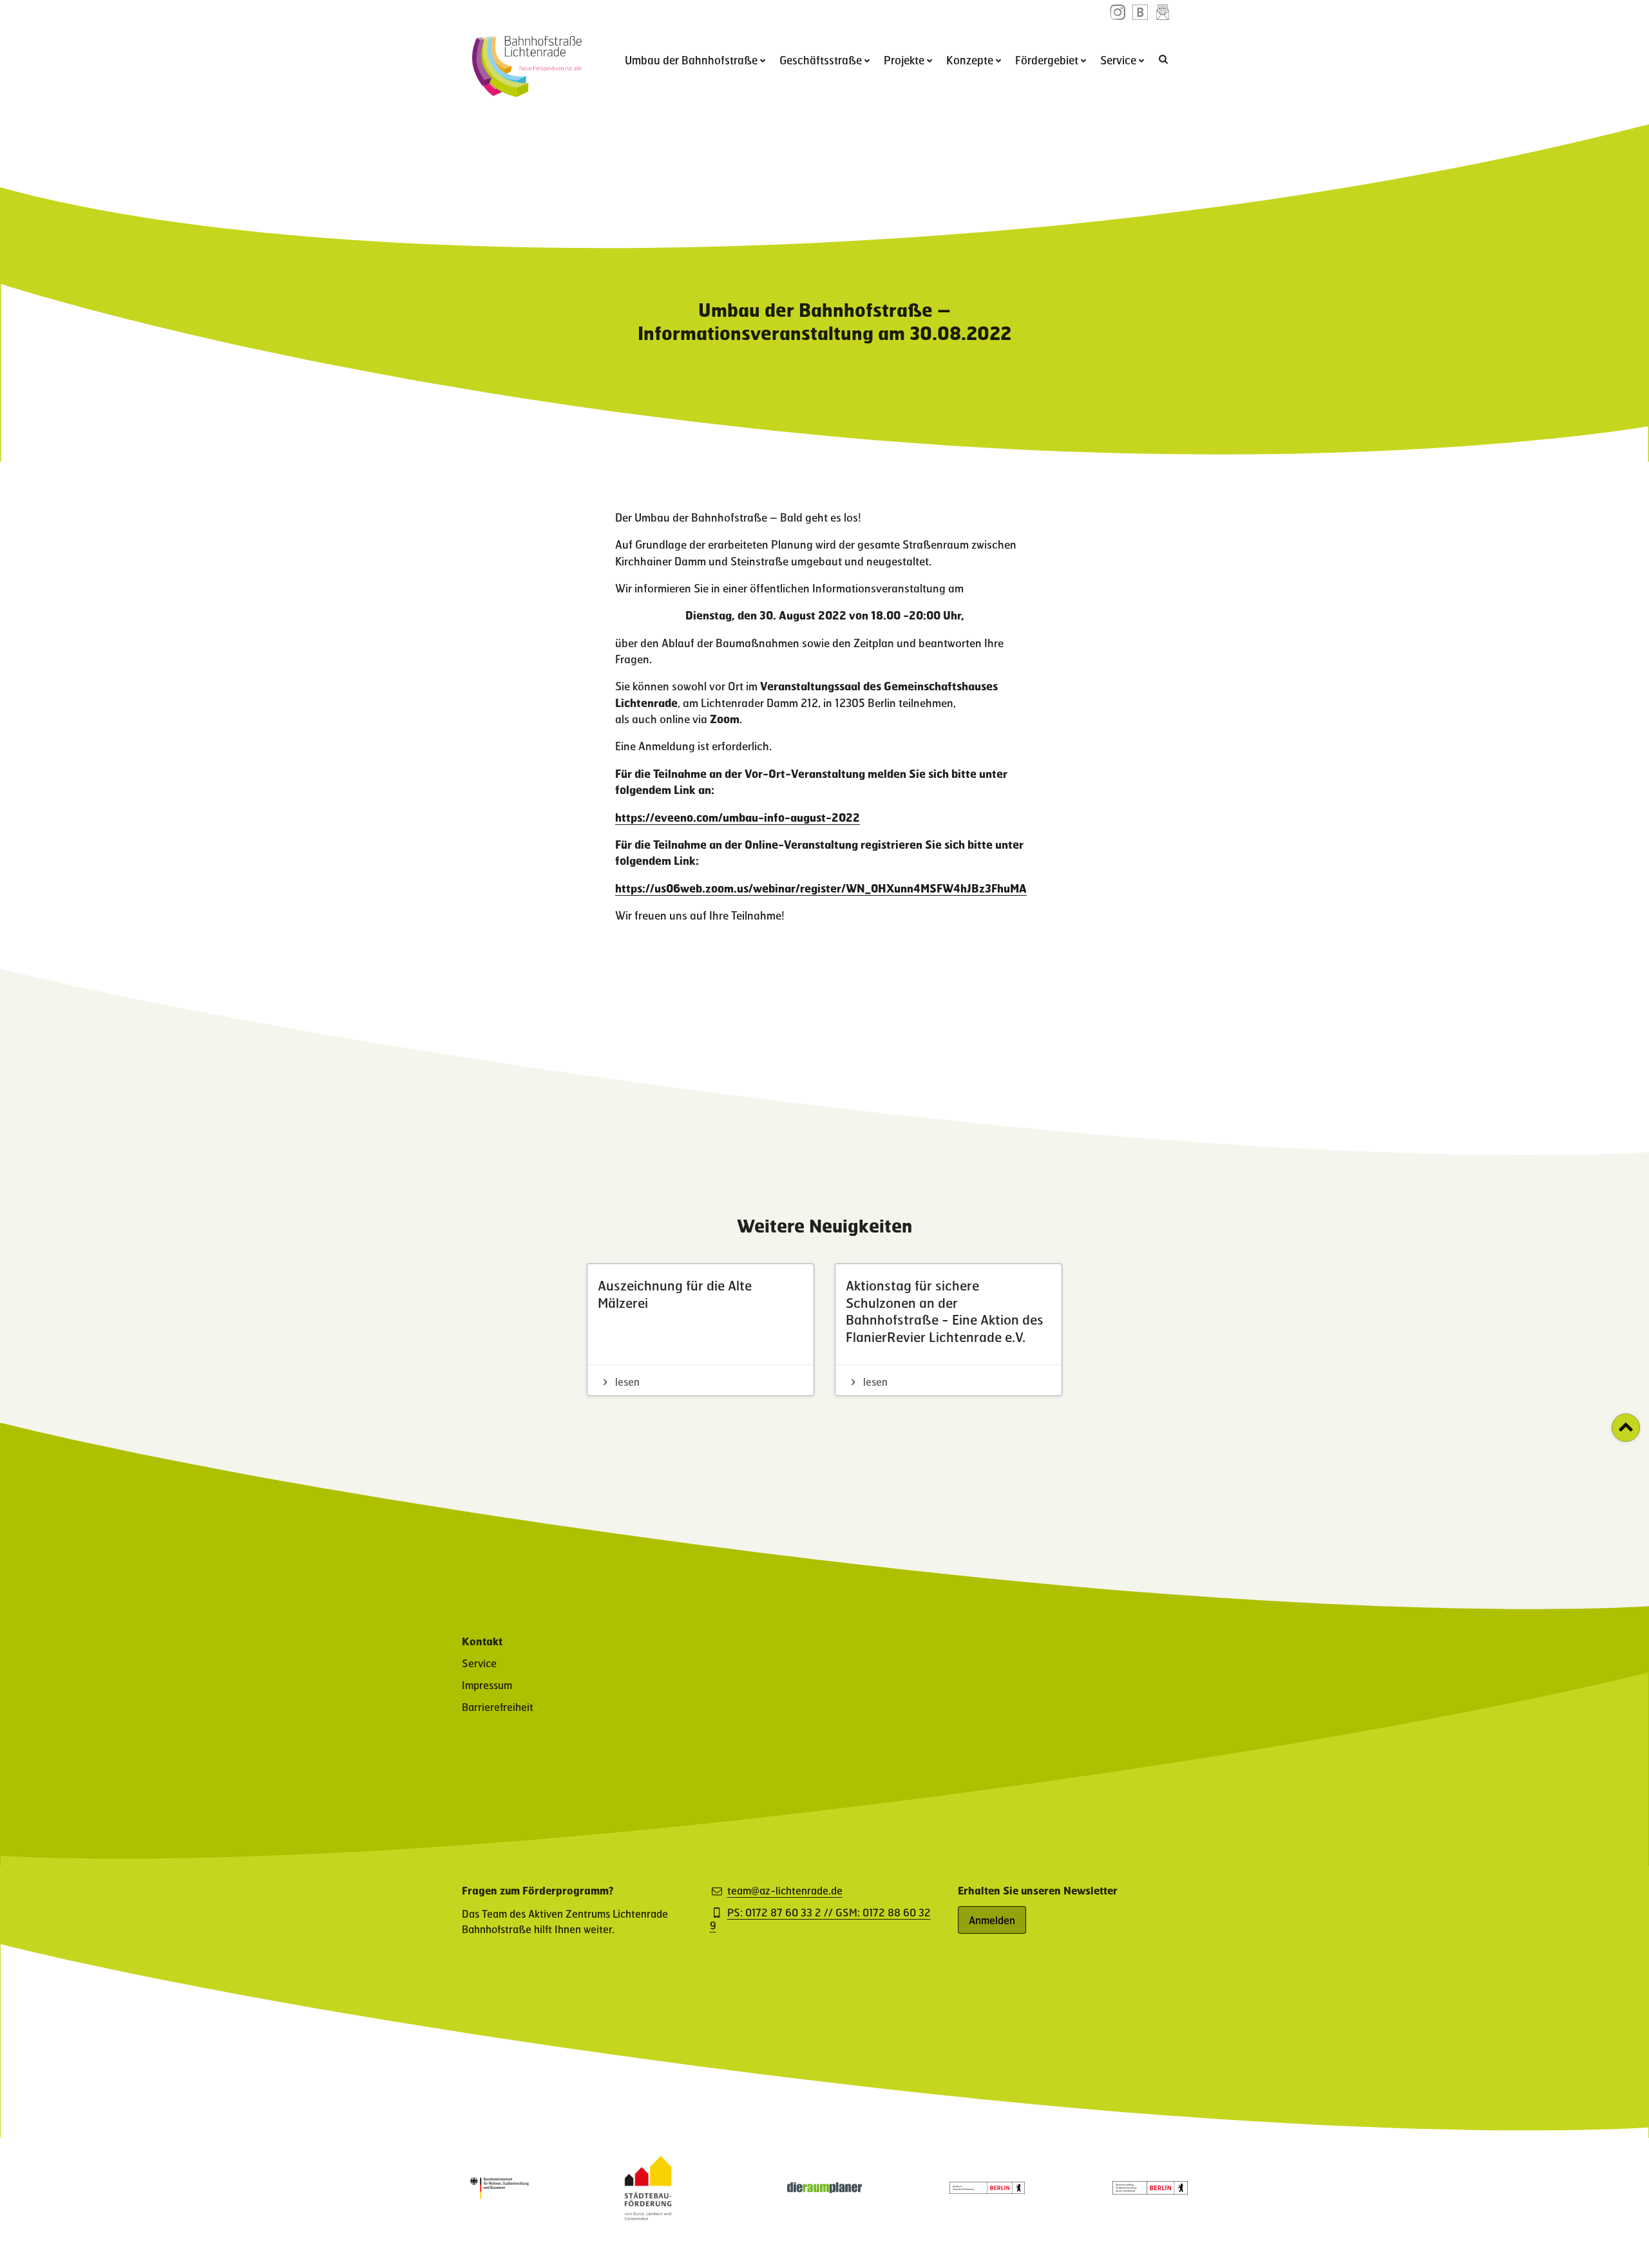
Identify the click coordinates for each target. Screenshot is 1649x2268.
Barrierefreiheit (498, 1707)
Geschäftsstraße (821, 60)
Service (1118, 60)
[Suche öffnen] (1165, 59)
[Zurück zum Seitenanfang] (1626, 1428)
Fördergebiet (1047, 60)
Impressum (487, 1685)
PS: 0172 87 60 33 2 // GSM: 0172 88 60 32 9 (820, 1919)
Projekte (904, 60)
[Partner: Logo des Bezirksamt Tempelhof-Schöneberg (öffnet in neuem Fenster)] (987, 2190)
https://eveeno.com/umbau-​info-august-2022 (738, 817)
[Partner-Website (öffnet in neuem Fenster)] (648, 2216)
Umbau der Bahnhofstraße (691, 60)
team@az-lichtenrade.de (785, 1891)
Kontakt (482, 1641)
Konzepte (970, 60)
